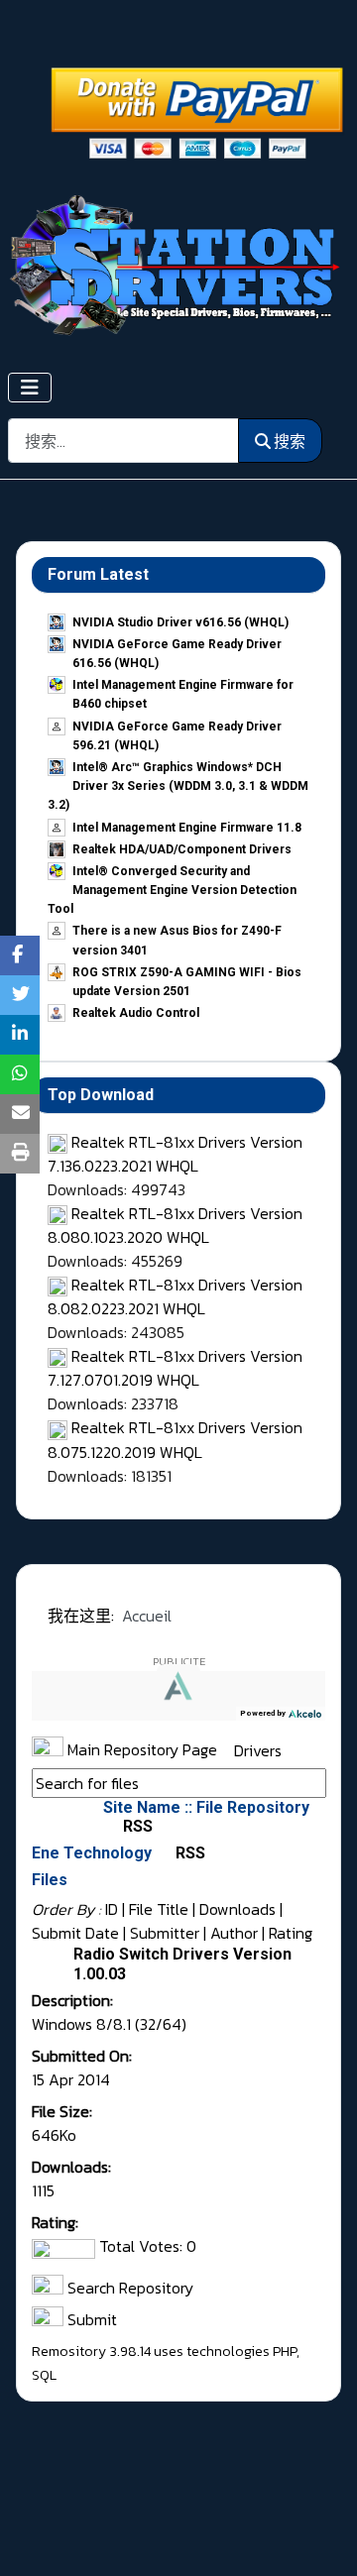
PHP (285, 2352)
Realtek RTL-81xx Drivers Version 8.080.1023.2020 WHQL (175, 1225)
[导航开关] (30, 388)
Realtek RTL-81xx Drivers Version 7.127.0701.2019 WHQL (175, 1368)
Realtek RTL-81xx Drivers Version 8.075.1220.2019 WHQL (175, 1439)
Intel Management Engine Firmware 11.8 (187, 828)
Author (234, 1933)
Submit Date (75, 1933)
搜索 (290, 441)
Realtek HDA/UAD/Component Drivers (182, 849)
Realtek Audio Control (136, 1013)
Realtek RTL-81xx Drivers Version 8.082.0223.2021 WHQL (175, 1296)
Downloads (238, 1909)
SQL (44, 2375)
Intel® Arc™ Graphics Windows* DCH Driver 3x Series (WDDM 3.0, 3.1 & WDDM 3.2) (178, 786)
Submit (90, 2319)
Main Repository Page (140, 1749)
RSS (136, 1826)
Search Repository (128, 2288)
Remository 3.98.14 (91, 2352)
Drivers (258, 1749)
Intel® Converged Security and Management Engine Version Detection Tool (172, 890)
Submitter (165, 1933)
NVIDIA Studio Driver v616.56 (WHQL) (180, 622)
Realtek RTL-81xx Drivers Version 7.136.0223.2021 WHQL (175, 1154)
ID (112, 1909)
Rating (291, 1933)
